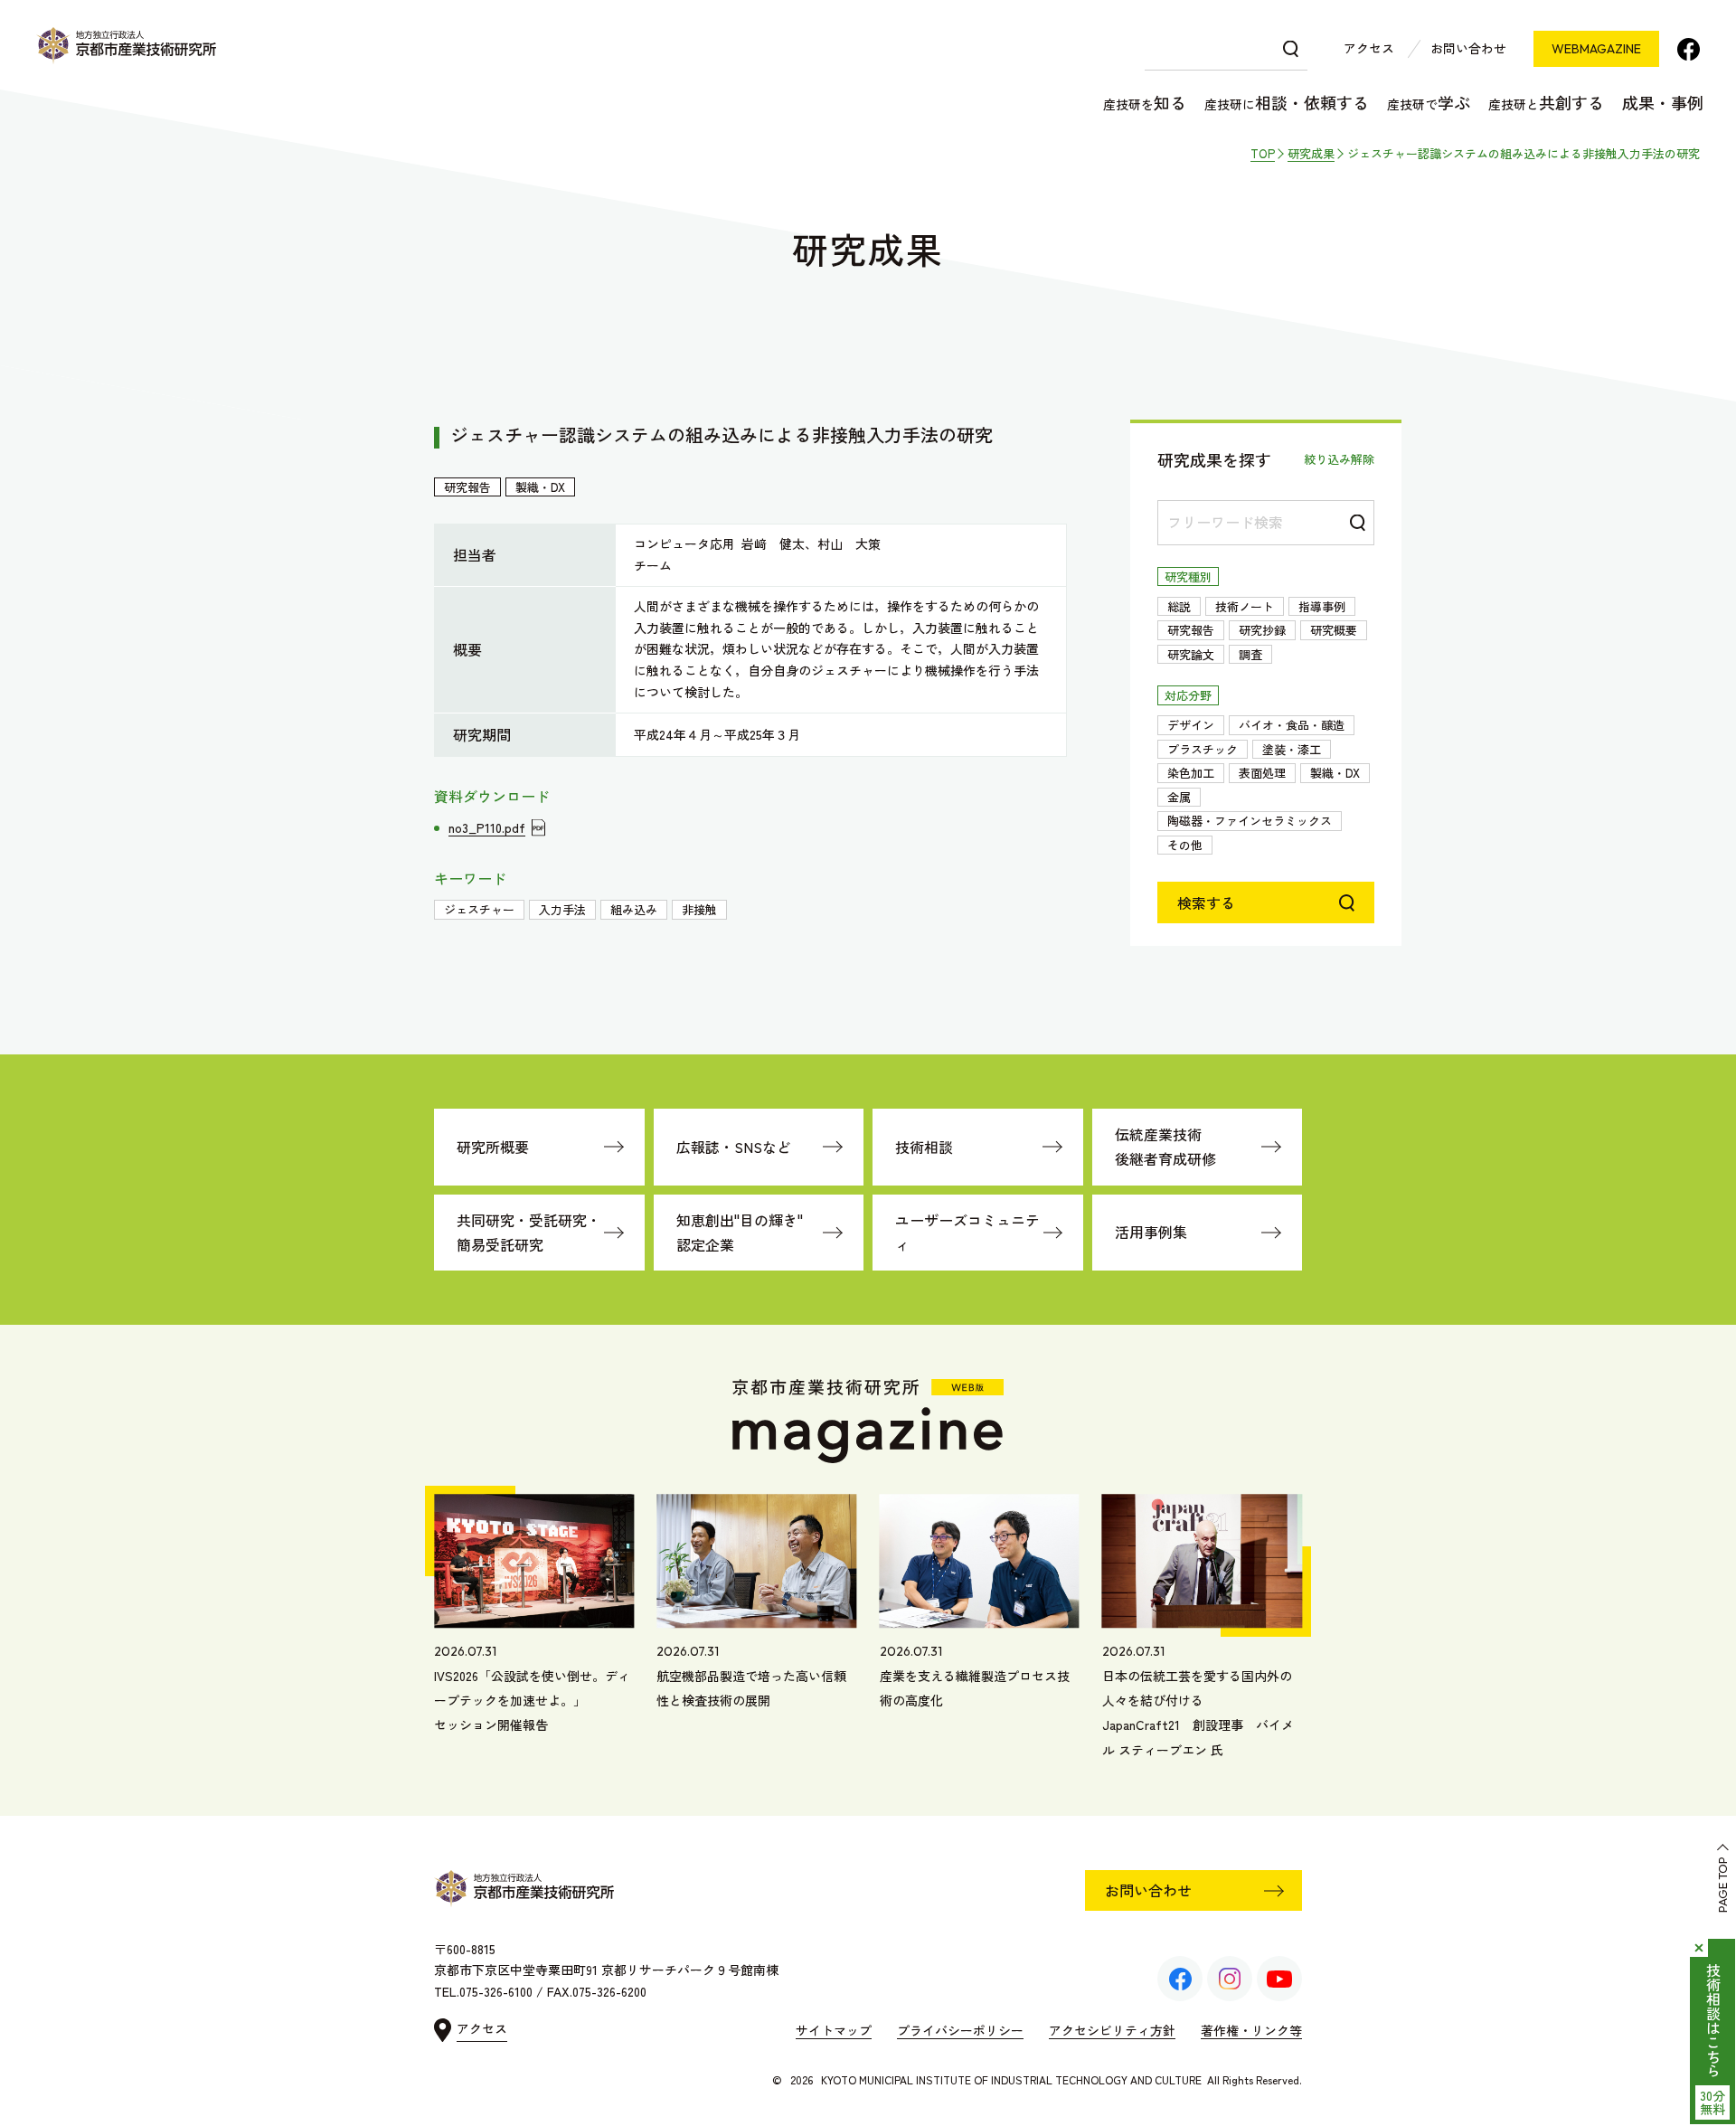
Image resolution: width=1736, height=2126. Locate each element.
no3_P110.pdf (487, 827)
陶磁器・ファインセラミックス (1250, 821)
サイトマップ (834, 2030)
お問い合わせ (1468, 48)
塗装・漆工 (1292, 749)
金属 (1179, 797)
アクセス (1369, 48)
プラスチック (1203, 749)
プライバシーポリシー (960, 2030)
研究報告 (1191, 630)
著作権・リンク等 (1251, 2030)
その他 (1185, 845)
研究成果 (1311, 153)
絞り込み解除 (1339, 459)
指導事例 (1322, 606)
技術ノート (1245, 606)
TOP (1263, 153)
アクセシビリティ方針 (1112, 2030)
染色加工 (1191, 773)
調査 (1250, 654)
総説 (1179, 606)
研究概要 (1334, 630)
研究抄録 (1262, 630)
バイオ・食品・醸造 (1292, 725)
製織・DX (1335, 773)
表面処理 (1262, 773)
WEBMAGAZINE (1596, 49)
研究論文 (1191, 654)
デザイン (1191, 725)
